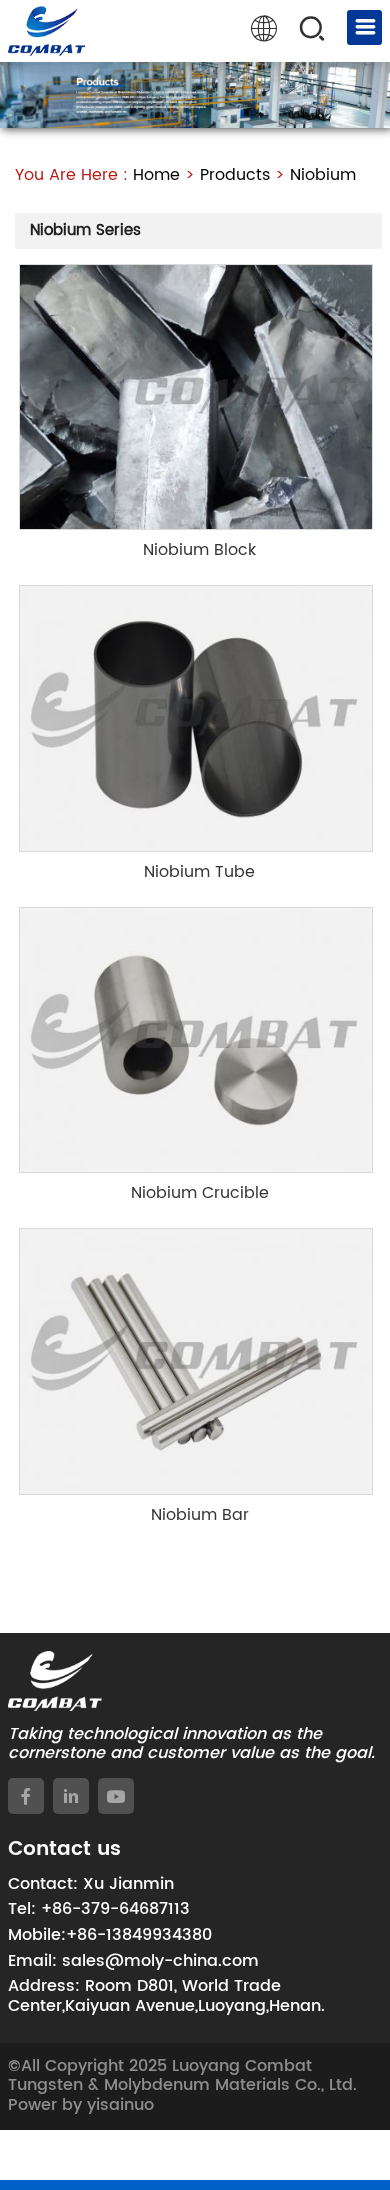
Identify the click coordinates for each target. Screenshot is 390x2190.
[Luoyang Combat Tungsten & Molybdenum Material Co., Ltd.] (46, 31)
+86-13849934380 (139, 1935)
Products (235, 175)
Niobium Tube (199, 872)
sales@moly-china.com (160, 1961)
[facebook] (26, 1796)
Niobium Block (199, 550)
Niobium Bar (200, 1515)
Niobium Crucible (200, 1193)
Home (156, 175)
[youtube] (116, 1796)
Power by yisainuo (81, 2105)
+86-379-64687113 (115, 1909)
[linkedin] (71, 1796)
